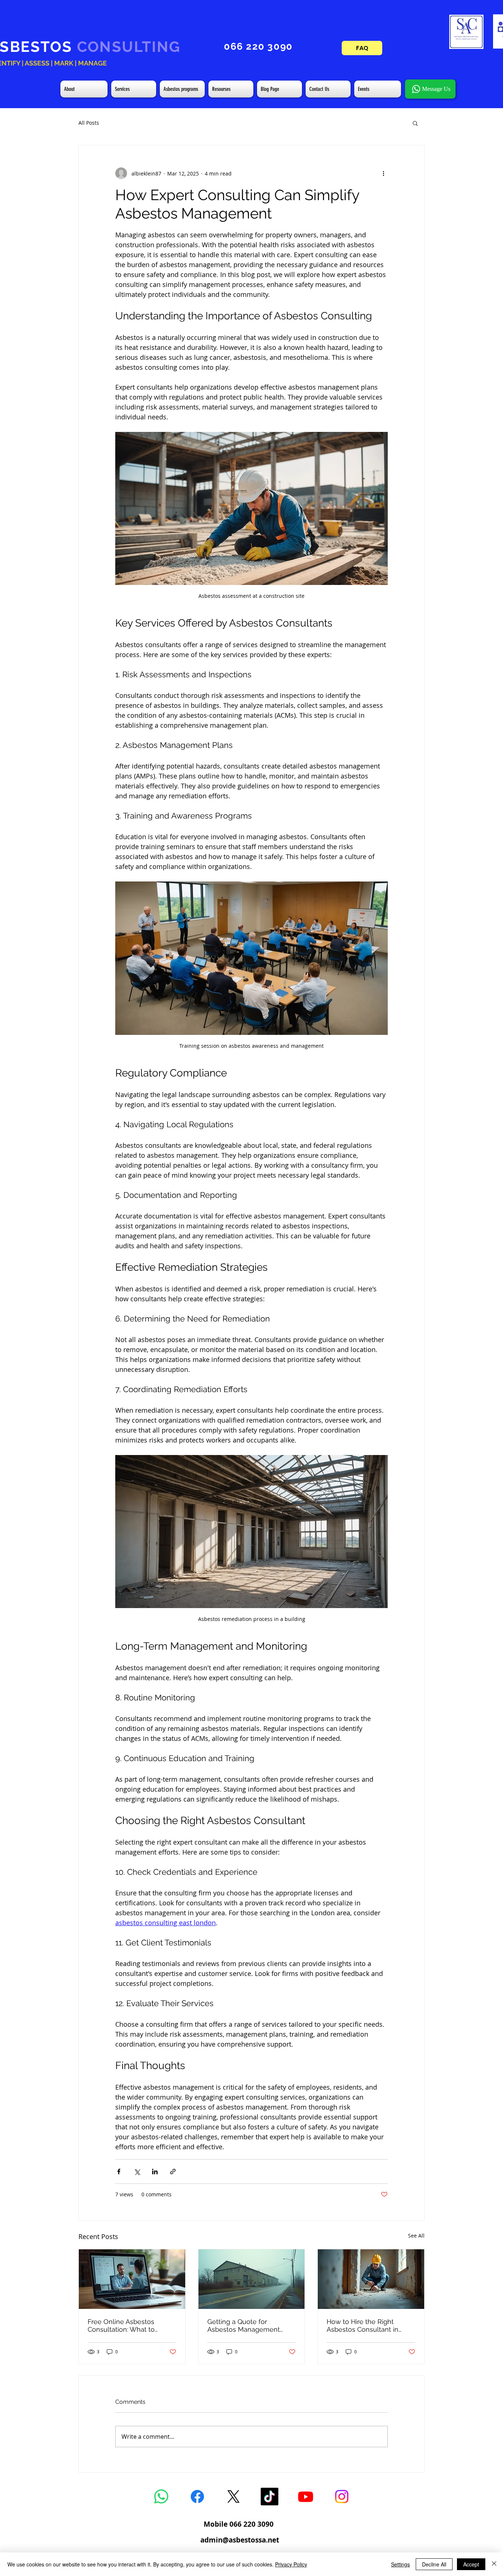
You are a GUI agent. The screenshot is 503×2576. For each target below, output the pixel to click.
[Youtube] (306, 2497)
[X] (233, 2497)
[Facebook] (197, 2497)
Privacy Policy (291, 2564)
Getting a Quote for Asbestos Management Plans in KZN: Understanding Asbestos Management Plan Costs (246, 2325)
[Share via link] (173, 2171)
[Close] (494, 2564)
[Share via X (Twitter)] (137, 2171)
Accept (471, 2564)
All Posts (89, 123)
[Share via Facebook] (119, 2171)
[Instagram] (342, 2497)
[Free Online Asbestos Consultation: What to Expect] (132, 2279)
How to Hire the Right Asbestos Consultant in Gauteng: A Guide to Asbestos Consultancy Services (363, 2325)
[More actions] (383, 173)
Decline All (434, 2564)
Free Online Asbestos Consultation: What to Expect (121, 2325)
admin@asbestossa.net (240, 2540)
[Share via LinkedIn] (155, 2171)
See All (416, 2236)
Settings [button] (400, 2564)
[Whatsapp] (161, 2497)
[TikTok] (270, 2497)
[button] (415, 123)
